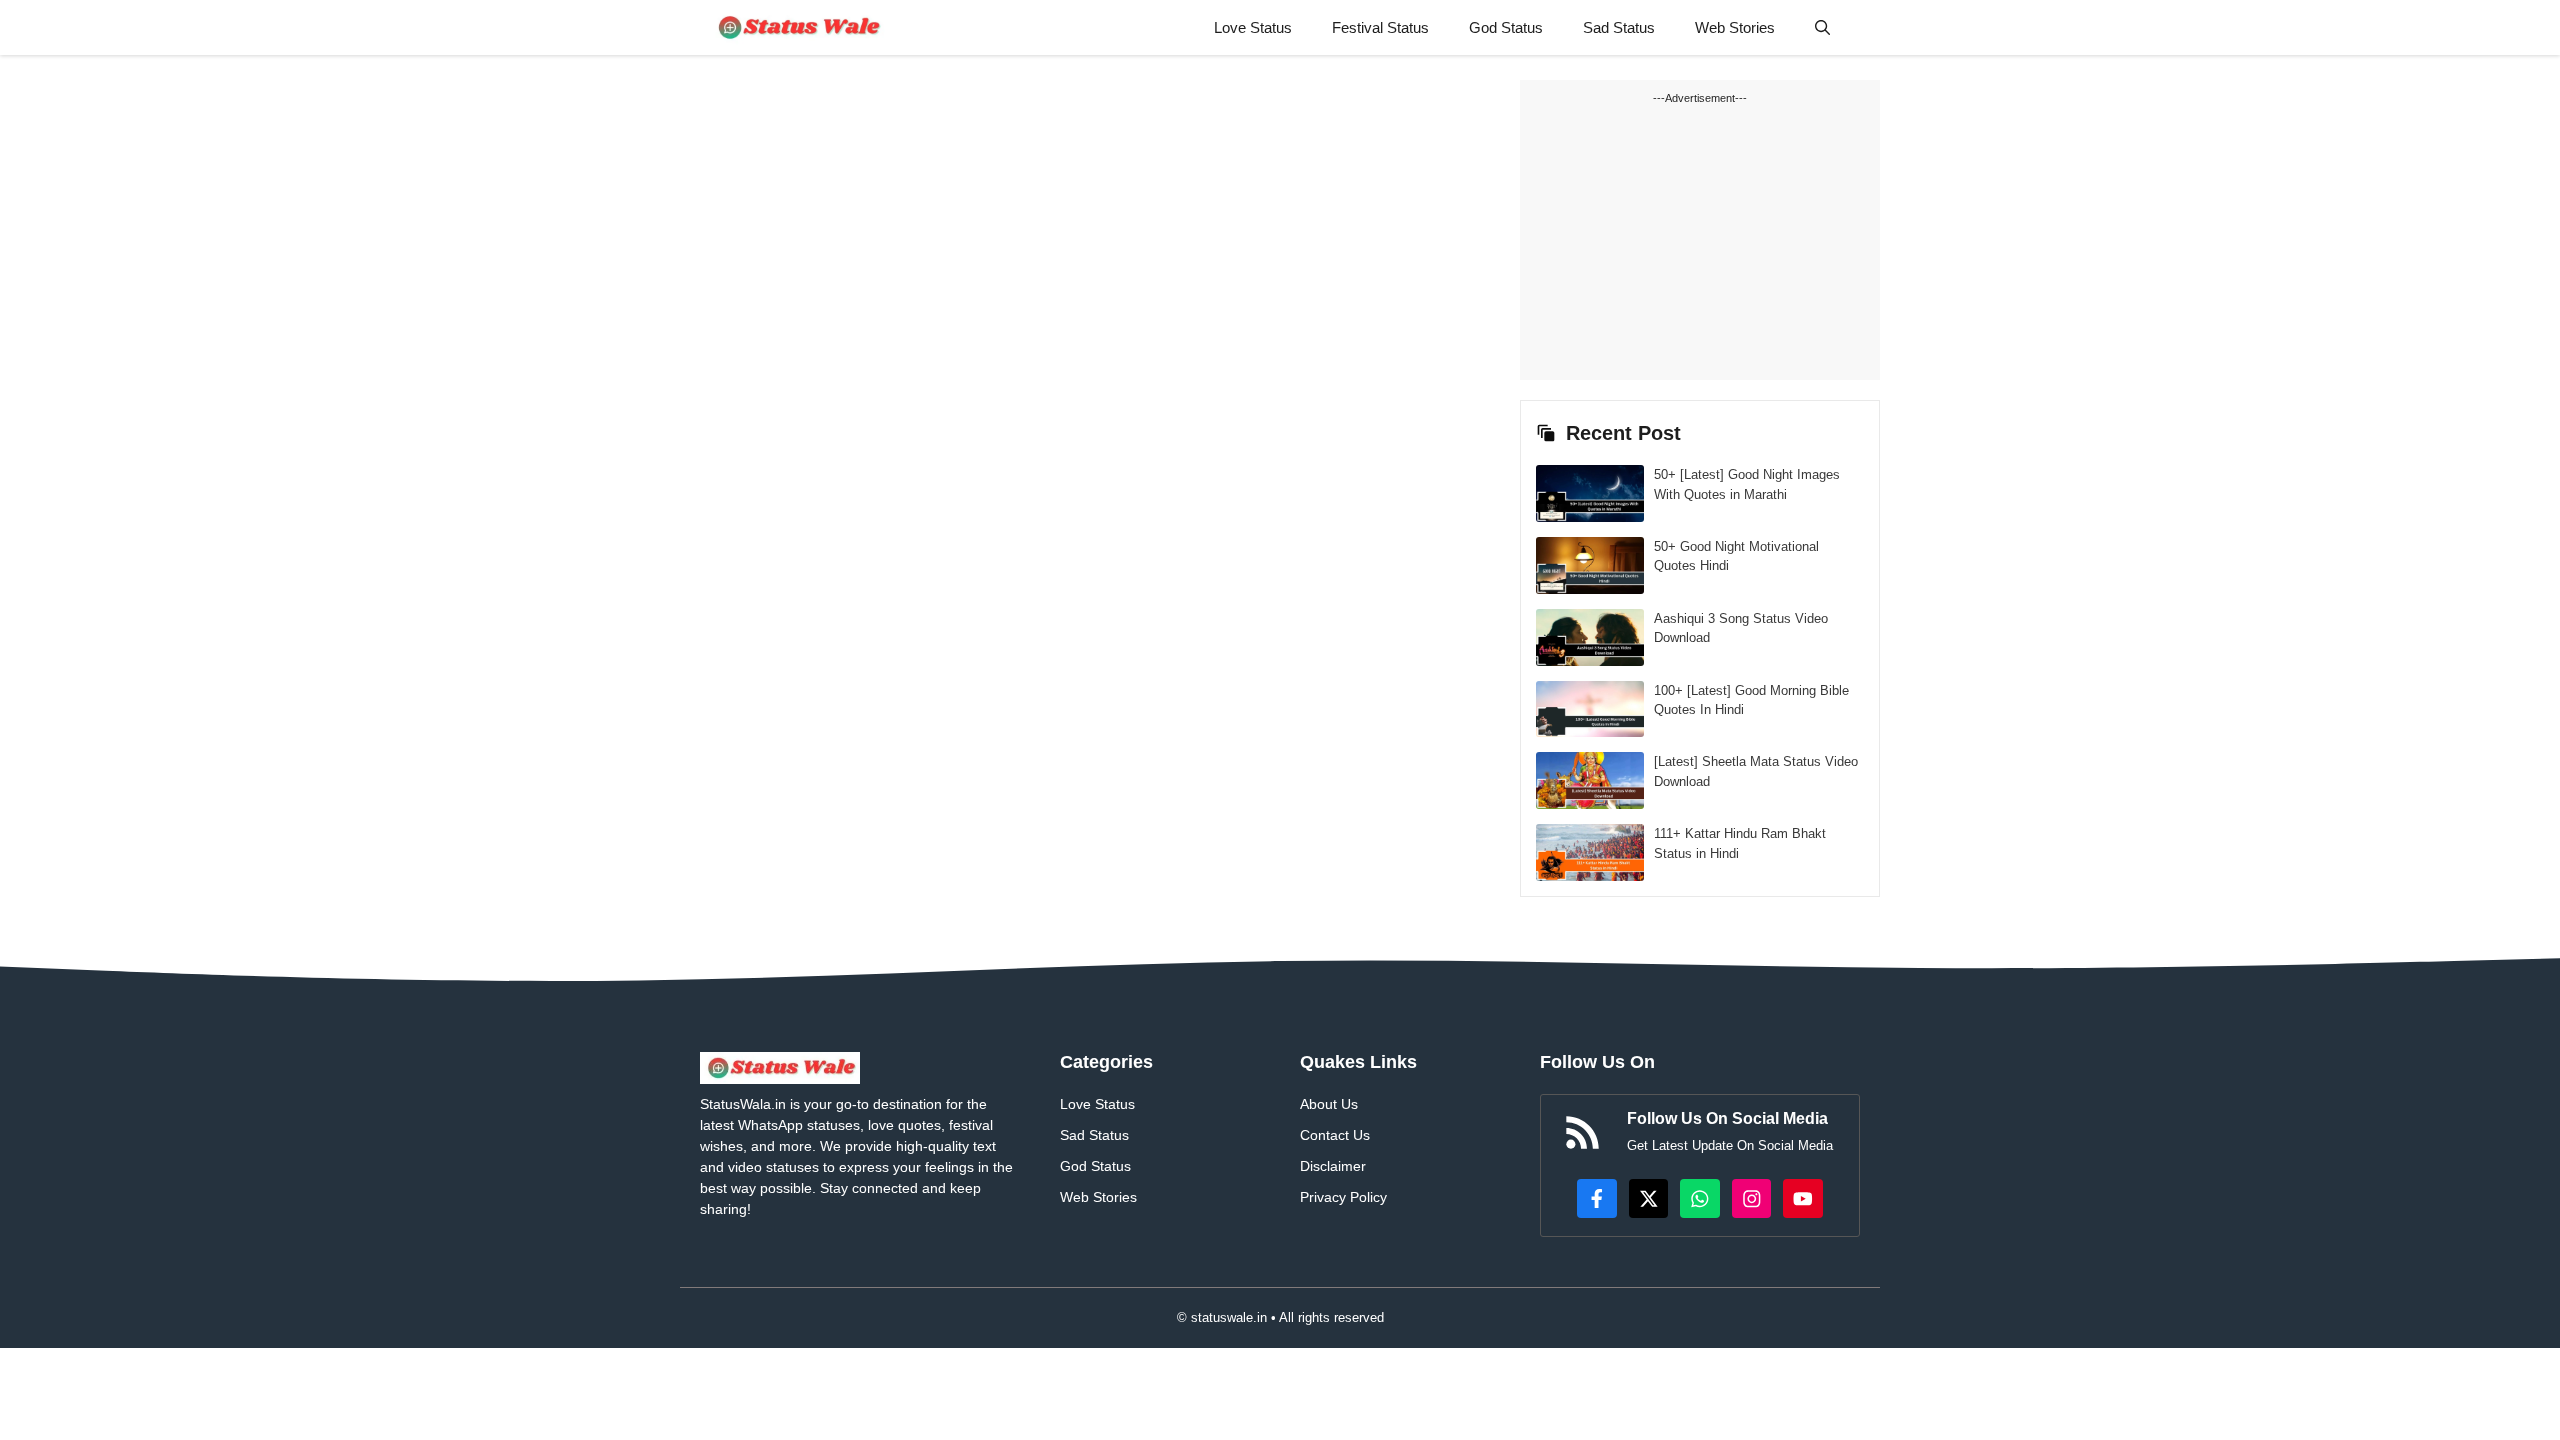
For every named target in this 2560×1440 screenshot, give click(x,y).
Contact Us (1335, 1135)
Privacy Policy (1343, 1197)
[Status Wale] (797, 27)
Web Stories (1735, 27)
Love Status (1253, 27)
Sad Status (1619, 27)
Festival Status (1380, 27)
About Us (1329, 1104)
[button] (1822, 27)
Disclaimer (1333, 1166)
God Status (1506, 27)
